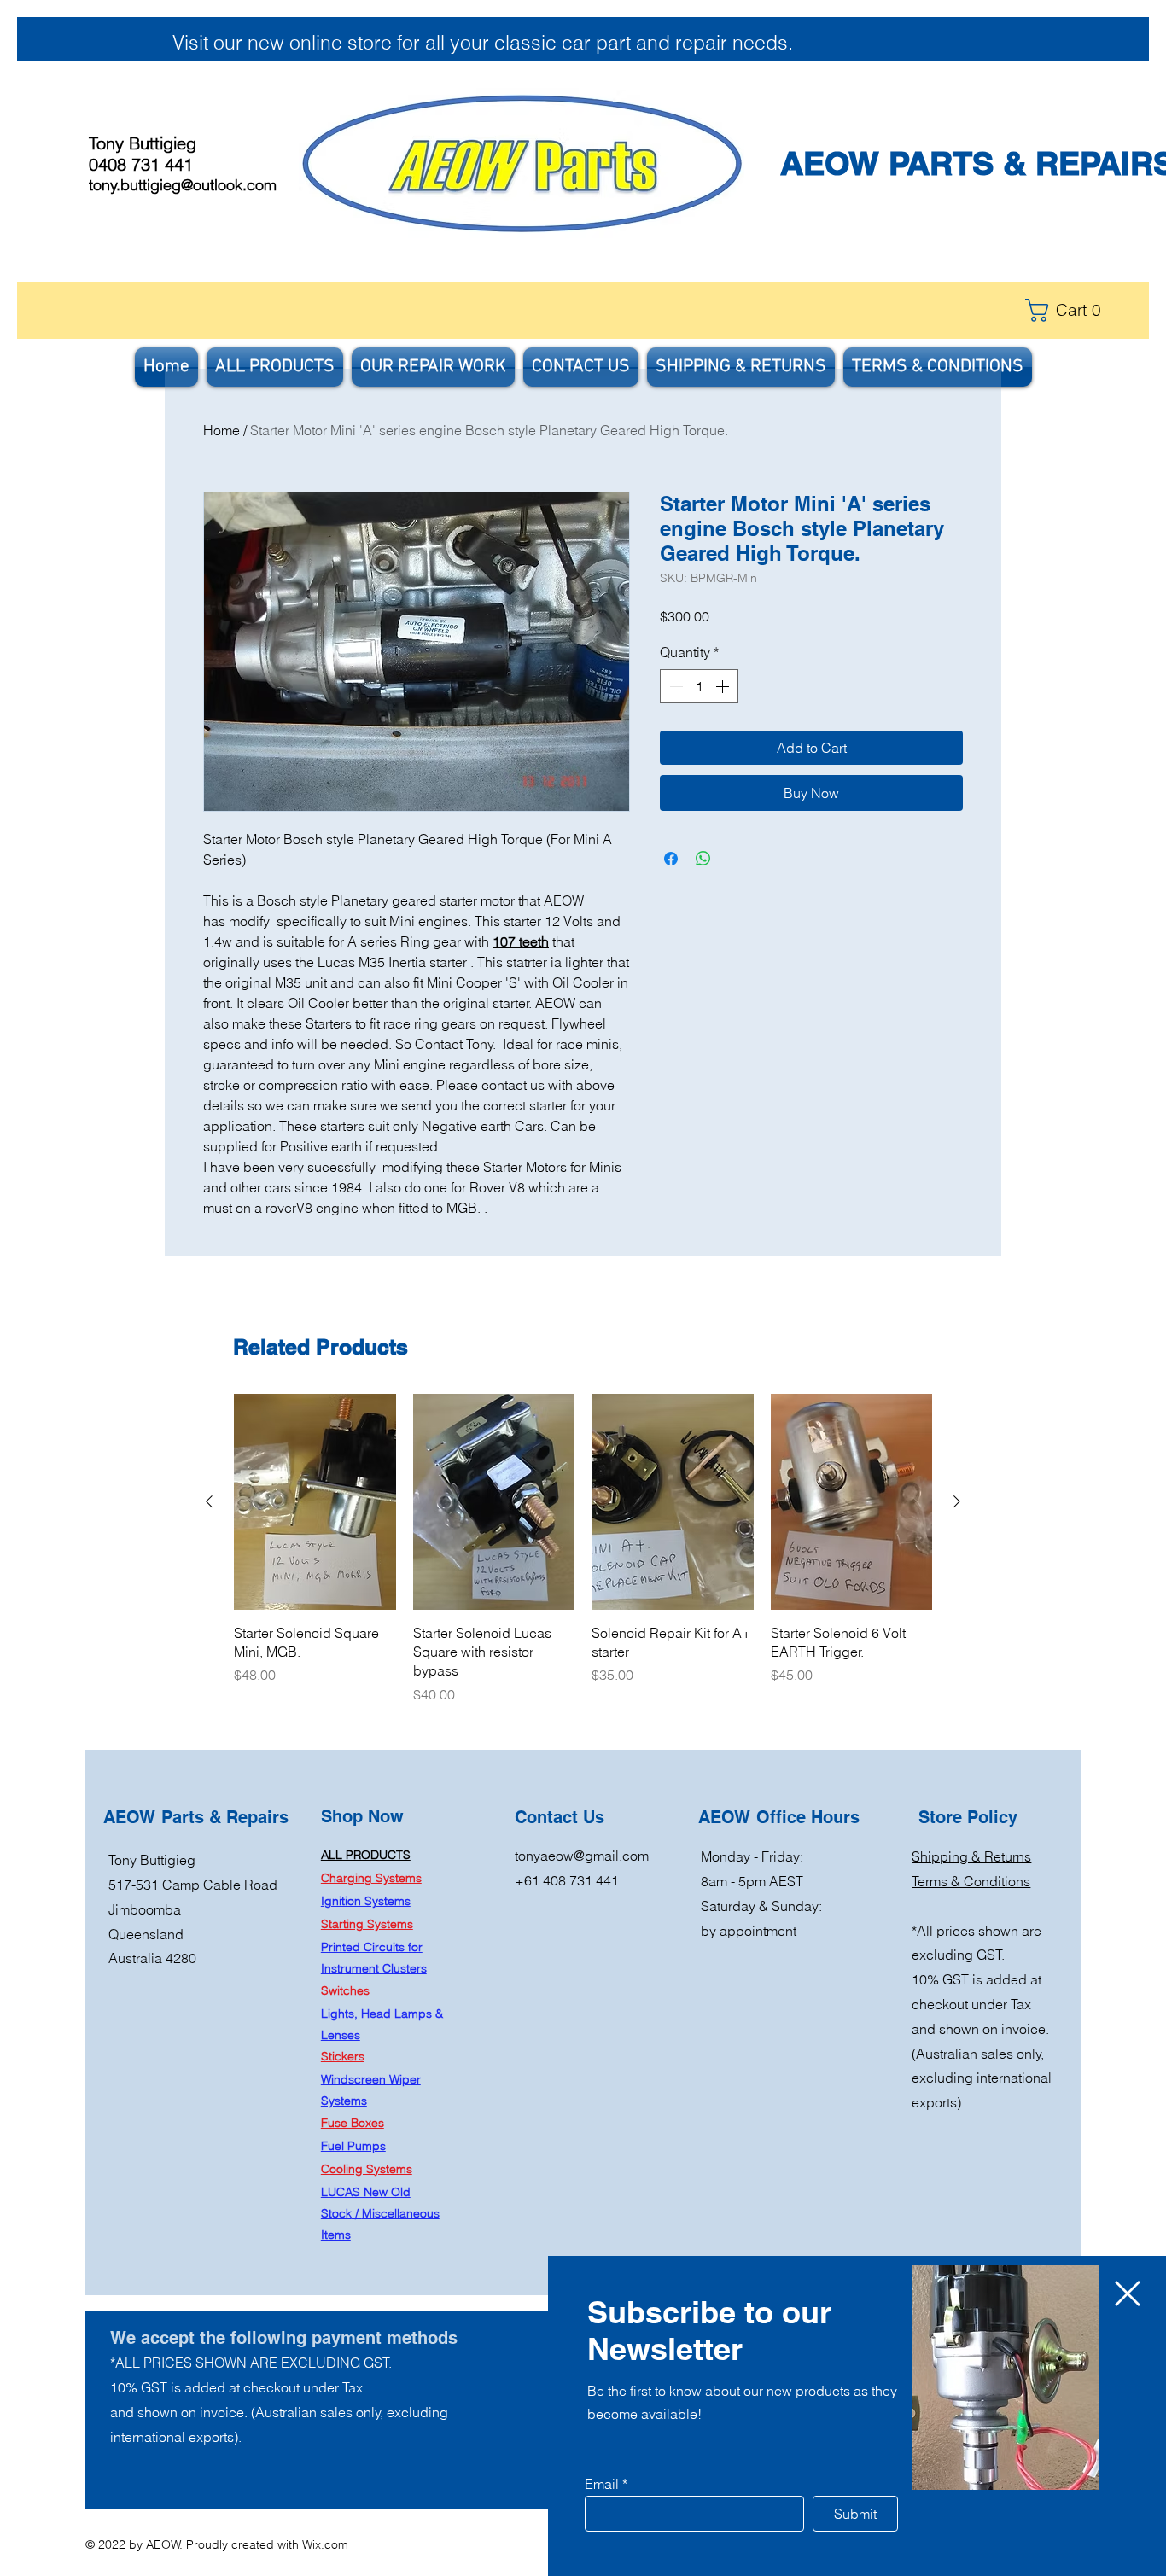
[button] (1128, 2293)
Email (602, 2484)
